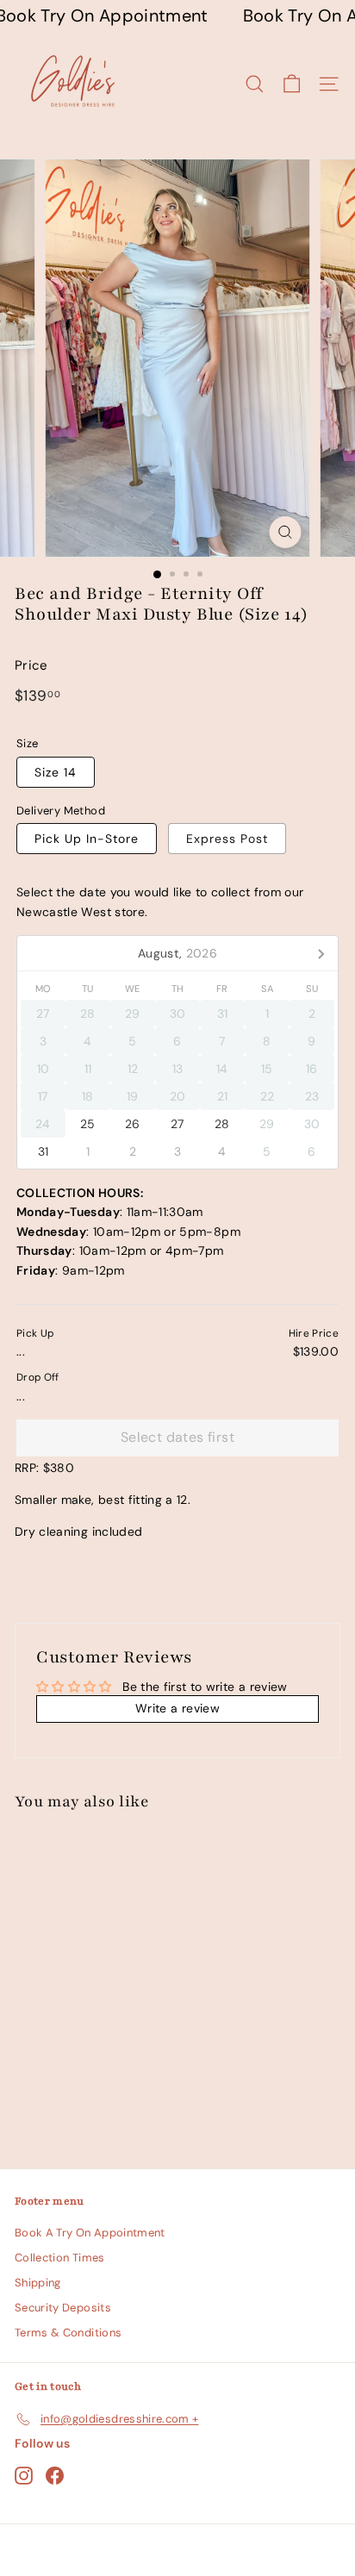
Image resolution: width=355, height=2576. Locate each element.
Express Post (227, 839)
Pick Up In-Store (87, 839)
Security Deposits (63, 2308)
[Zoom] (286, 532)
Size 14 (56, 772)
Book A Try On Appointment (90, 2233)
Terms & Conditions (68, 2333)
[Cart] (292, 84)
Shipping (38, 2283)
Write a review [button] (177, 1708)
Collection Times (60, 2258)
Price (31, 665)
